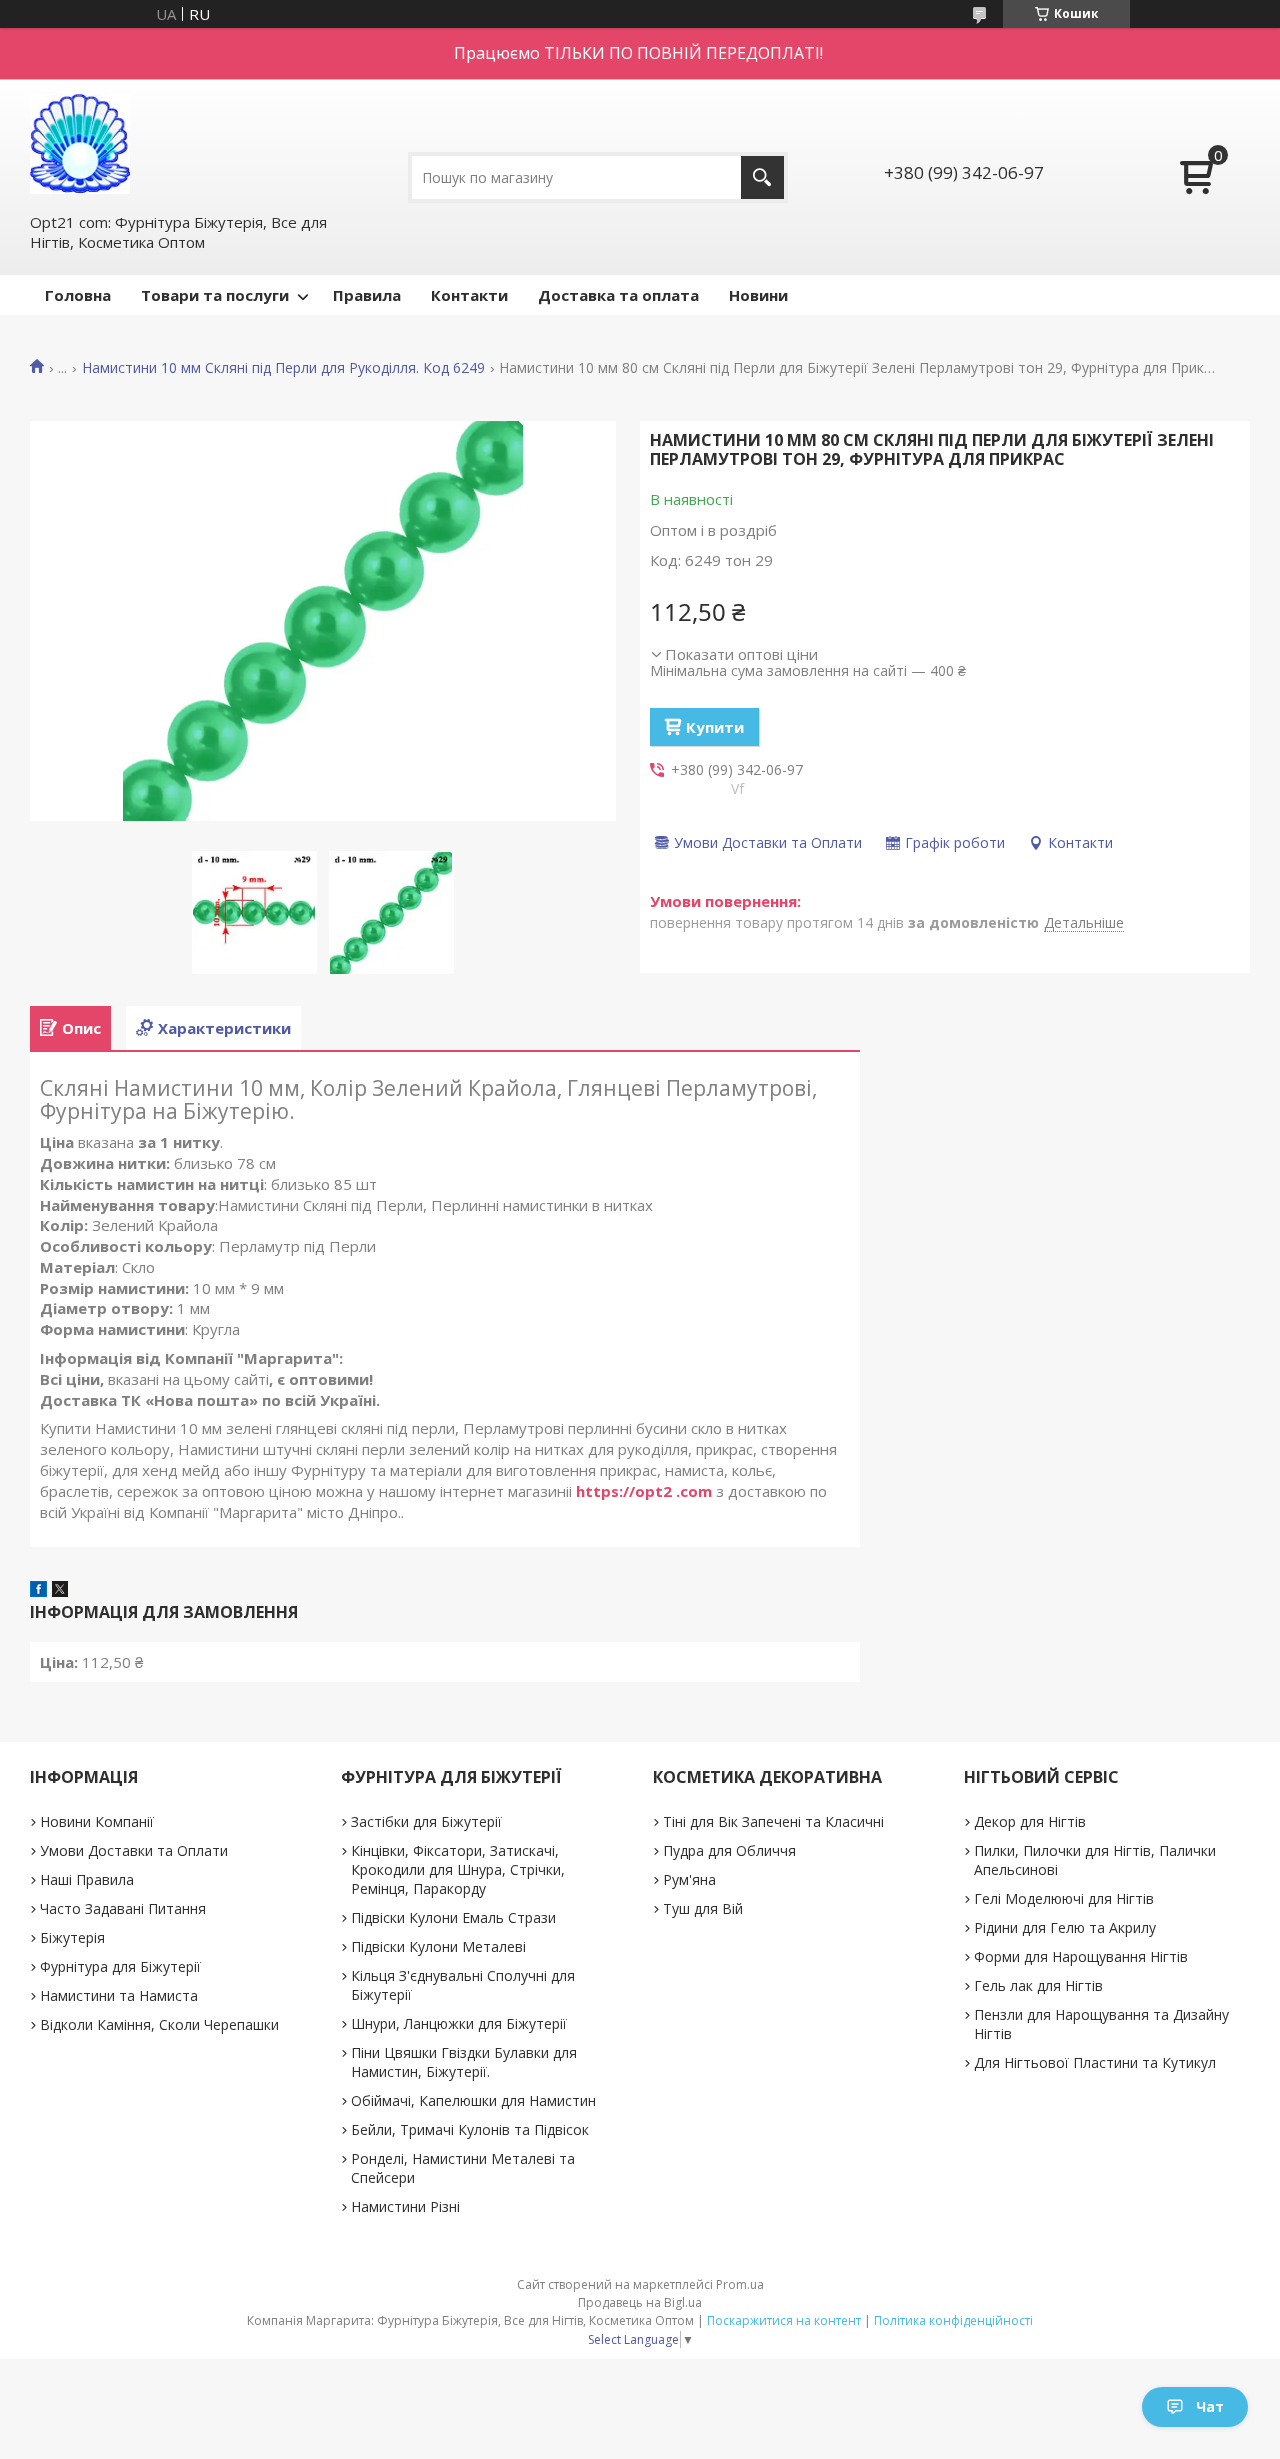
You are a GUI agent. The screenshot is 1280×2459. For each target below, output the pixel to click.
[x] (60, 1591)
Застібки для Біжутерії (426, 1821)
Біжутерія (72, 1937)
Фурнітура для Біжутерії (120, 1966)
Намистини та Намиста (119, 1995)
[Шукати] (762, 177)
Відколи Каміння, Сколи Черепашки (159, 2024)
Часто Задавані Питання (123, 1908)
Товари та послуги (215, 295)
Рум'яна (689, 1879)
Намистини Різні (405, 2206)
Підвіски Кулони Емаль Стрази (453, 1917)
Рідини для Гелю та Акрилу (1065, 1927)
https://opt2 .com (644, 1491)
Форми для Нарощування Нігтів (1081, 1956)
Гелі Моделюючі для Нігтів (1064, 1898)
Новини (758, 295)
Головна (78, 295)
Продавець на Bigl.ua (640, 2302)
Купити (715, 727)
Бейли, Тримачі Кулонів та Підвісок (470, 2129)
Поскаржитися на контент (784, 2320)
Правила (367, 295)
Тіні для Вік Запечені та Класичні (773, 1821)
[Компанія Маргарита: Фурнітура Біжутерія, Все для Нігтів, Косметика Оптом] (80, 144)
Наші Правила (87, 1879)
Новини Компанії (97, 1821)
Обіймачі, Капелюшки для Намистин (473, 2100)
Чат (1210, 2406)
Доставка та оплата (618, 295)
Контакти (469, 295)
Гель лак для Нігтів (1038, 1985)
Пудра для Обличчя (729, 1850)
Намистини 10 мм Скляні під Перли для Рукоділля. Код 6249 (283, 368)
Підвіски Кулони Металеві (438, 1946)
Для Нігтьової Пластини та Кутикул (1095, 2062)
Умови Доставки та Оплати (134, 1850)
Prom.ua (740, 2284)
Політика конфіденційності (953, 2320)
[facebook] (38, 1591)
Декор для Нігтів (1030, 1821)
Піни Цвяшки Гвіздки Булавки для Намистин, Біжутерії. (464, 2062)
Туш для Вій (703, 1908)
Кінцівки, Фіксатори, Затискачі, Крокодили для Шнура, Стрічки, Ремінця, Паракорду (458, 1869)
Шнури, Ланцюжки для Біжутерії (459, 2023)
